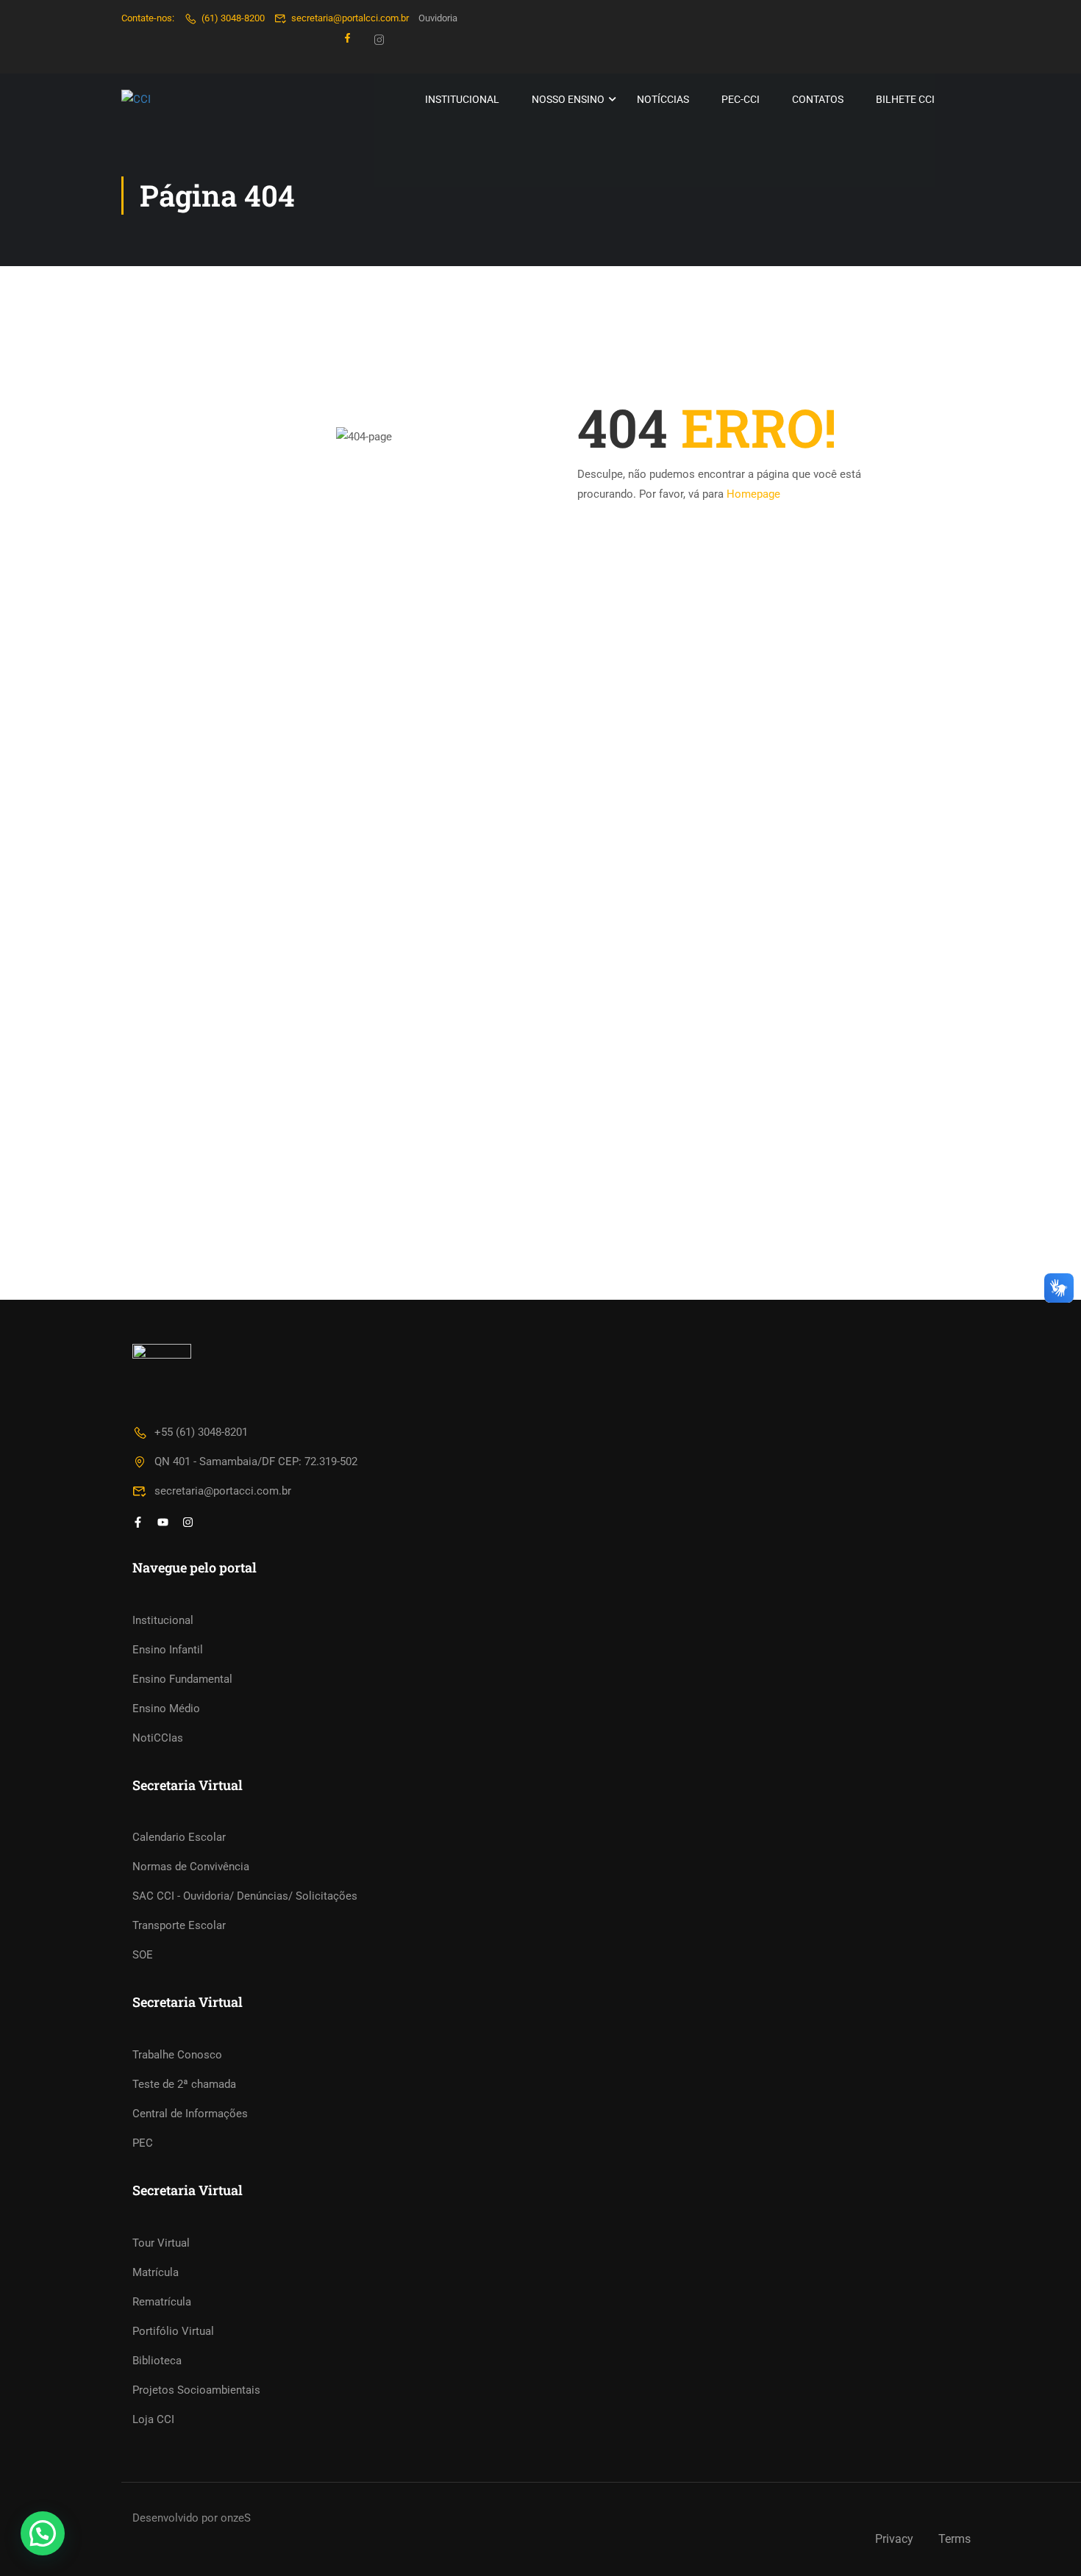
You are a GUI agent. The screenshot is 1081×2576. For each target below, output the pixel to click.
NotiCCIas (158, 1738)
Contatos (818, 99)
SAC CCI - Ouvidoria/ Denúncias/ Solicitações (245, 1896)
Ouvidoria (438, 18)
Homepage (753, 494)
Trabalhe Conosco (177, 2055)
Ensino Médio (166, 1709)
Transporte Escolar (179, 1925)
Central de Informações (190, 2114)
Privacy (894, 2539)
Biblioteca (157, 2361)
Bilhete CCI (905, 99)
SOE (143, 1955)
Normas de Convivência (191, 1867)
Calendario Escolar (179, 1837)
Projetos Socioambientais (196, 2390)
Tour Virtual (161, 2243)
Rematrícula (162, 2302)
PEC (143, 2143)
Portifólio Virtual (173, 2331)
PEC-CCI (741, 99)
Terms (955, 2539)
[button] (43, 2533)
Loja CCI (153, 2419)
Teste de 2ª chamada (184, 2084)
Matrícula (156, 2272)
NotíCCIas (663, 99)
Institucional (462, 99)
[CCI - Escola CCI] (178, 99)
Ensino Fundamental (182, 1679)
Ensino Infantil (168, 1650)
